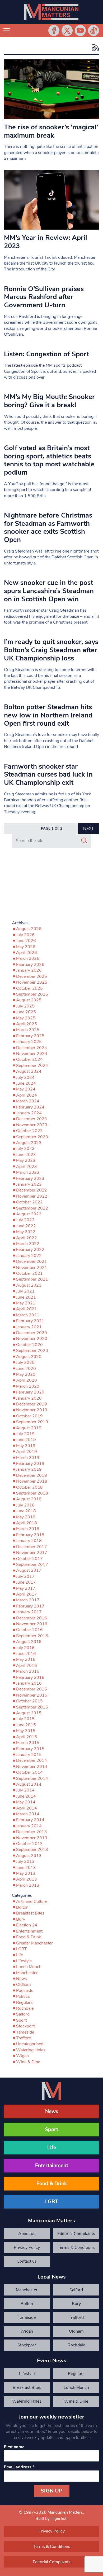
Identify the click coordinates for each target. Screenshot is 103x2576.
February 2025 (30, 1036)
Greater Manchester (34, 1943)
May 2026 (26, 947)
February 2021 (30, 1321)
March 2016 (28, 1671)
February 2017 (30, 1606)
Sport (21, 2020)
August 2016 (29, 1642)
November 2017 (32, 1553)
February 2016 (30, 1677)
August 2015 (29, 1713)
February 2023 (30, 1179)
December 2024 (32, 1048)
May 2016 (26, 1659)
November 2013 (32, 1838)
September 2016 (32, 1636)
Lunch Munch (29, 1967)
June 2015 (26, 1725)
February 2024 (30, 1107)
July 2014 (25, 1790)
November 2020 (32, 1339)
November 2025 (32, 982)
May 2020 (26, 1374)
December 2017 (32, 1547)
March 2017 (28, 1600)
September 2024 (32, 1066)
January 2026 (29, 970)
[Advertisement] (51, 885)
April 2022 (27, 1238)
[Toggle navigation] (7, 30)
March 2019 (28, 1458)
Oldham (24, 1984)
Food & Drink (29, 1937)
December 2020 (32, 1333)
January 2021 (29, 1327)
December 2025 (32, 976)
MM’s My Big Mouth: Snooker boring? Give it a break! (49, 401)
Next (89, 829)
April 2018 (27, 1523)
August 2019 (29, 1428)
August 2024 (29, 1071)
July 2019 (25, 1434)
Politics (23, 1996)
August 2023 (29, 1143)
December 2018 (32, 1475)
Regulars (24, 2003)
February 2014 (30, 1820)
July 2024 (25, 1077)
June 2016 (26, 1654)
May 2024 (26, 1089)
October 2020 (29, 1345)
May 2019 (26, 1446)
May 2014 (26, 1802)
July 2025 (25, 1006)
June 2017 (26, 1582)
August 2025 (29, 1000)
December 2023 (32, 1119)
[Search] (84, 841)
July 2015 (25, 1719)
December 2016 (32, 1618)
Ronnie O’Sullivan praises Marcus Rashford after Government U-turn (44, 297)
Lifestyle (24, 1961)
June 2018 (26, 1511)
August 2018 (29, 1499)
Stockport (25, 2026)
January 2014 (29, 1826)
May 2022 (26, 1232)
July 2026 (25, 935)
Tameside (25, 2032)
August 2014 (29, 1784)
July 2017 (25, 1576)
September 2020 (32, 1351)
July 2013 (25, 1861)
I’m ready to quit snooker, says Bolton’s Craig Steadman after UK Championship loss (51, 650)
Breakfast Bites (30, 1913)
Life (20, 1955)
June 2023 (26, 1155)
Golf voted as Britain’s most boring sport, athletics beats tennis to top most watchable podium (49, 460)
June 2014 (26, 1796)
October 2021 (29, 1273)
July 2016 (25, 1648)
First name (14, 2447)
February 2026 (30, 965)
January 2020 (29, 1398)
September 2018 (32, 1493)
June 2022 (26, 1226)
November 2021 (32, 1268)
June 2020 (26, 1369)
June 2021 (26, 1297)
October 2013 (29, 1844)
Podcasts (25, 1991)
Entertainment (29, 1931)
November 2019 (32, 1410)
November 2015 (32, 1695)
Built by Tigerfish (51, 2518)
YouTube (80, 30)
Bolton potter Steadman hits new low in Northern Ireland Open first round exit (48, 715)
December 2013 (32, 1832)
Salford (23, 2014)
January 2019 (29, 1469)
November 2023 (32, 1125)
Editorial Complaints (76, 2234)
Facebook (54, 30)
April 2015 (27, 1737)
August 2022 (29, 1214)
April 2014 (27, 1808)
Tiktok (93, 30)
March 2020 (28, 1386)
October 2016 (29, 1630)
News (22, 1979)
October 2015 (29, 1701)
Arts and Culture (32, 1902)
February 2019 (30, 1464)
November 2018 (32, 1481)
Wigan (22, 2056)
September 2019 (32, 1422)
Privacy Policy (27, 2248)
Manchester (27, 1973)
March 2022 (28, 1244)
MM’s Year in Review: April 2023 (46, 242)
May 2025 (26, 1018)
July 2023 (25, 1149)
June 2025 (26, 1012)
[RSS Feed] (94, 48)
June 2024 (26, 1083)
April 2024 (27, 1095)
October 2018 (29, 1487)
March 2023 (28, 1172)
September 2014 (32, 1778)
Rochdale (25, 2008)
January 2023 (29, 1184)
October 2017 (29, 1559)
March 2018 (28, 1529)
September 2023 (32, 1137)
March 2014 (28, 1814)
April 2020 (27, 1380)
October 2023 (29, 1131)
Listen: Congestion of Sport (46, 354)
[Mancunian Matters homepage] (51, 12)
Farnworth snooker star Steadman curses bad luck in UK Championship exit (48, 774)
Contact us (27, 2261)
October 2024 (29, 1059)
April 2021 (27, 1309)
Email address (19, 2467)
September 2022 (32, 1208)
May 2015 (26, 1731)
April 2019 (27, 1452)
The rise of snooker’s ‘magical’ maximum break (51, 131)
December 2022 (32, 1190)
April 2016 (27, 1666)
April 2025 (27, 1024)
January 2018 (29, 1541)
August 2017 (29, 1570)
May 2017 (26, 1588)
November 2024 (32, 1054)
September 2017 (32, 1565)
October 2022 (29, 1202)
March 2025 (28, 1030)
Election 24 (27, 1925)
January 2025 (29, 1042)
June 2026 (26, 941)
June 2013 (26, 1868)
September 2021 (32, 1279)
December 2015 (32, 1689)
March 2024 (28, 1101)
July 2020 (25, 1363)
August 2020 (29, 1357)
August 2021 (29, 1285)
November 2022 (32, 1196)
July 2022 (25, 1220)
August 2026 (29, 929)
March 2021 (28, 1315)
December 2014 (32, 1760)
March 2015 (28, 1743)
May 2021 (26, 1303)
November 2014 (32, 1767)
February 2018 (30, 1535)
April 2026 (27, 953)
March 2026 (28, 958)
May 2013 (26, 1873)
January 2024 (29, 1113)
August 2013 (29, 1856)
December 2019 (32, 1404)
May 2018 (26, 1517)
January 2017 (29, 1612)
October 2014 (29, 1772)
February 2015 (30, 1749)
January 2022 (29, 1256)
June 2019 (26, 1440)
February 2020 (30, 1392)
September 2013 (32, 1850)
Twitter (67, 30)
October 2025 (29, 988)
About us (27, 2234)
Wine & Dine (28, 2062)
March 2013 (28, 1885)
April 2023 (27, 1167)
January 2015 (29, 1755)
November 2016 (32, 1624)
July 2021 (25, 1291)
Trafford (24, 2038)
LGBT (22, 1949)
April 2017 (27, 1594)
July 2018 (25, 1505)
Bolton (22, 1907)
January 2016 (29, 1683)
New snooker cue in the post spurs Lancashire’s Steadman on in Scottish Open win (49, 591)
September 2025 (32, 994)
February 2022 (30, 1250)
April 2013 (27, 1879)
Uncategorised (30, 2044)
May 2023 (26, 1160)
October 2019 (29, 1416)
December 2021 (32, 1261)
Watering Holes (31, 2050)
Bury (21, 1919)
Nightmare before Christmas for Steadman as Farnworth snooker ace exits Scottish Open (48, 527)
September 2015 (32, 1707)
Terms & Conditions (76, 2248)
